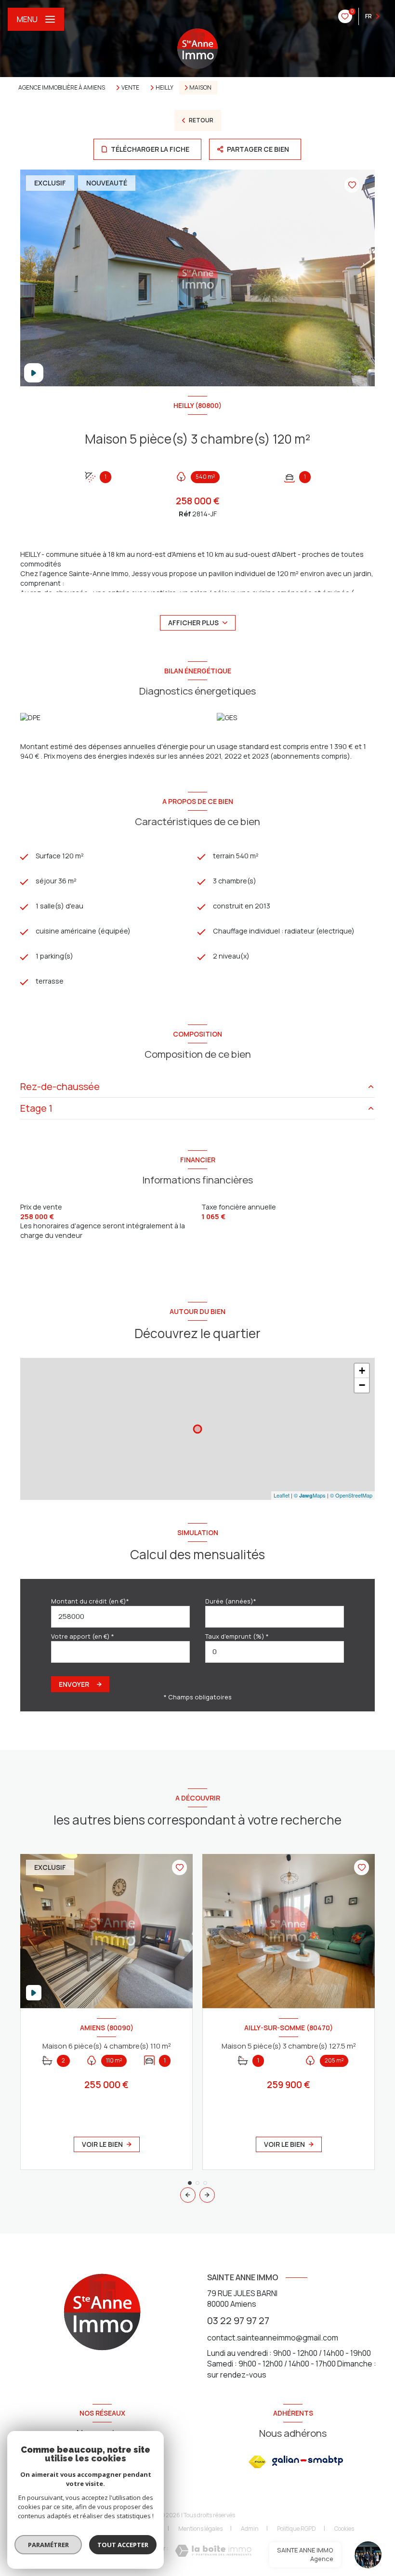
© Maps (310, 1495)
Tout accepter (123, 2545)
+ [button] (362, 1371)
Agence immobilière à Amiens (62, 87)
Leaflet (282, 1495)
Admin (250, 2529)
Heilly (165, 88)
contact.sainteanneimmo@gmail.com (273, 2338)
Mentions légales (200, 2529)
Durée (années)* (231, 1601)
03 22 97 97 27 (238, 2320)
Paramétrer (48, 2545)
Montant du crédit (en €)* (90, 1601)
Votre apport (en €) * (83, 1636)
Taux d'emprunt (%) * (237, 1636)
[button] (207, 2195)
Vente (130, 88)
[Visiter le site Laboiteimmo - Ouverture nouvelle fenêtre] (213, 2551)
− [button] (362, 1385)
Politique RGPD (296, 2529)
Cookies (344, 2529)
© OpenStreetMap (351, 1495)
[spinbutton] (275, 1652)
